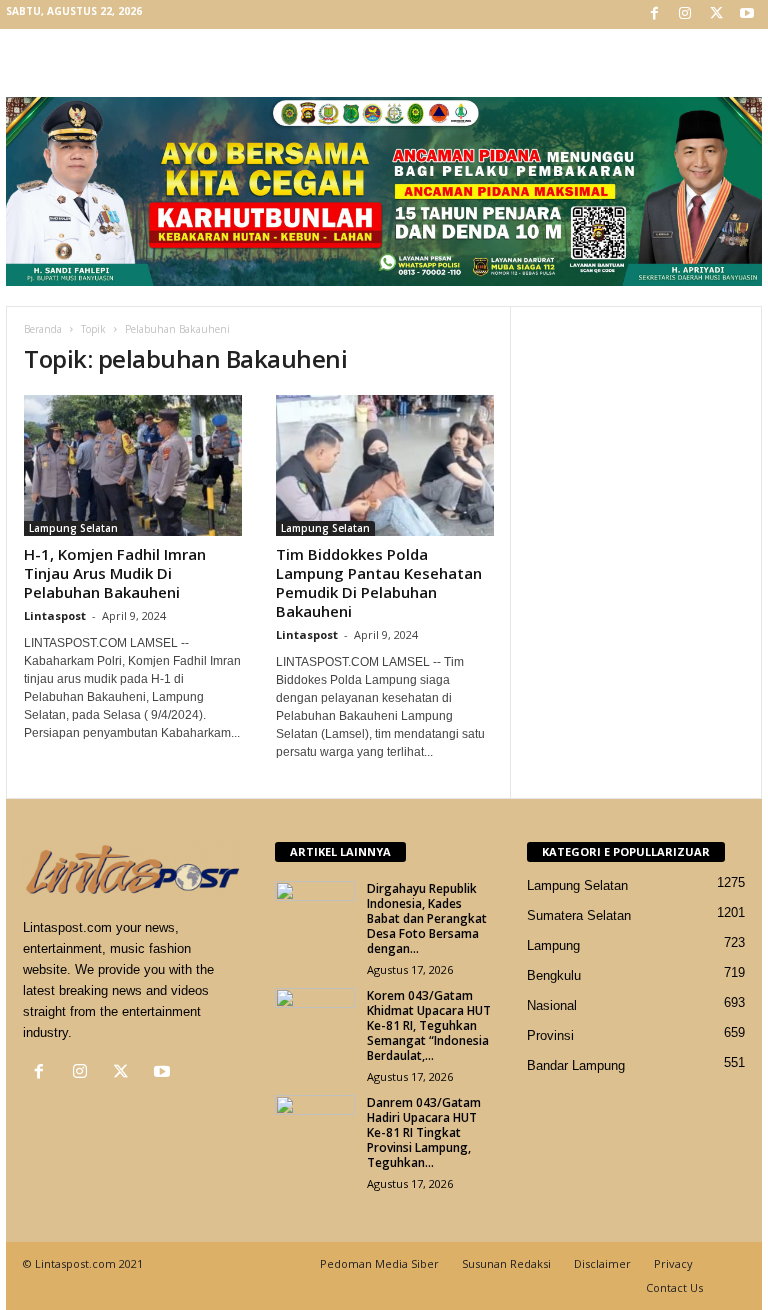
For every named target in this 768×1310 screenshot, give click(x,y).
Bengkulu (554, 975)
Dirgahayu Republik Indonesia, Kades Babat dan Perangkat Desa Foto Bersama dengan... (427, 918)
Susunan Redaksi (506, 1263)
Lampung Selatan (73, 528)
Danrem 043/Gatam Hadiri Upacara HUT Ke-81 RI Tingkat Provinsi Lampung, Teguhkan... (424, 1132)
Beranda (43, 329)
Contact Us (674, 1287)
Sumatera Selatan (579, 915)
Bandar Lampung (576, 1065)
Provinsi (550, 1035)
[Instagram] (685, 14)
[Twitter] (716, 14)
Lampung (553, 945)
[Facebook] (654, 14)
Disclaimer (602, 1263)
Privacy (673, 1263)
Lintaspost (55, 615)
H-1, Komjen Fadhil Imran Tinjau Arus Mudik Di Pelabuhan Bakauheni (115, 573)
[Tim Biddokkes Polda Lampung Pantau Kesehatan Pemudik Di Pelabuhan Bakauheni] (385, 465)
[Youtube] (747, 14)
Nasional (552, 1005)
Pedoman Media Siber (379, 1263)
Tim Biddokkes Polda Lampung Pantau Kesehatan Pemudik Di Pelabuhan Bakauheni (379, 582)
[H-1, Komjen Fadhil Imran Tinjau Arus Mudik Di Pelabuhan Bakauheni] (133, 465)
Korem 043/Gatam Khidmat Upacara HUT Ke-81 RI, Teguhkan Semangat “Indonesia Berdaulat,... (429, 1025)
